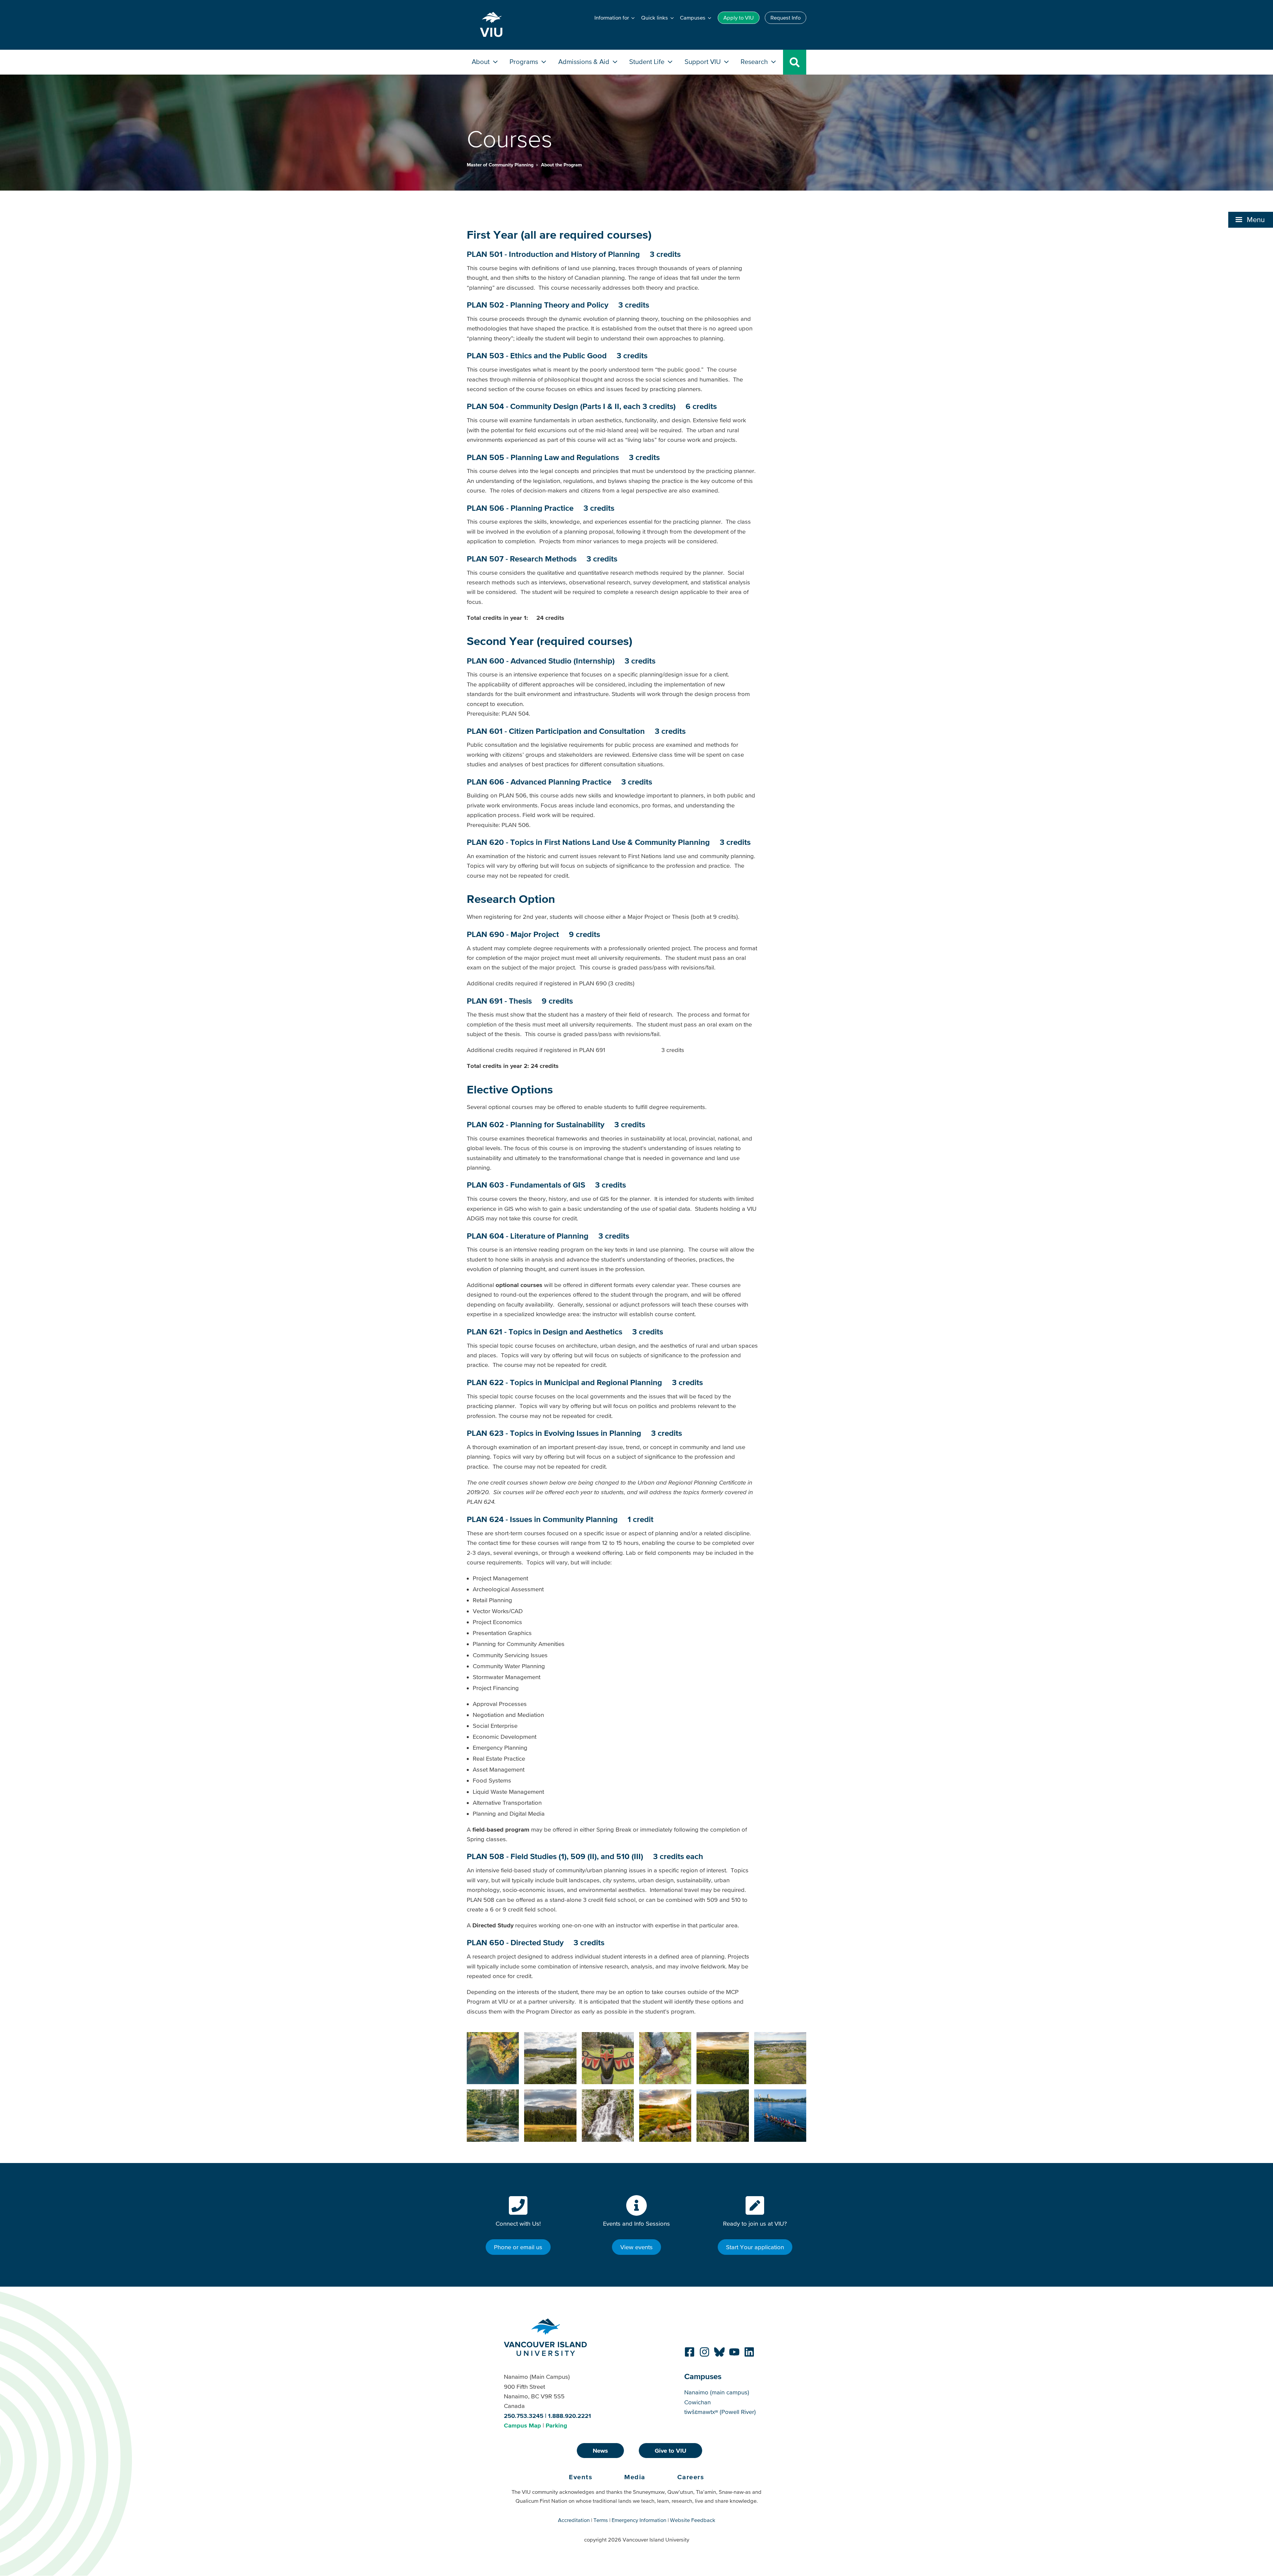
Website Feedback (693, 2520)
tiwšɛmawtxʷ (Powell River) (720, 2412)
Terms (601, 2520)
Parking (556, 2425)
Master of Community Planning (501, 165)
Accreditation (574, 2520)
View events (636, 2247)
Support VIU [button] (703, 61)
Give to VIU (670, 2451)
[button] (1251, 220)
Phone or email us (518, 2247)
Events (581, 2477)
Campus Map (522, 2425)
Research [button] (755, 61)
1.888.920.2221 (570, 2416)
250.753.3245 (524, 2416)
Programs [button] (525, 61)
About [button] (482, 61)
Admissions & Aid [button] (585, 61)
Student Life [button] (648, 61)
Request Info (786, 18)
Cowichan (697, 2402)
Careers (691, 2477)
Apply (739, 18)
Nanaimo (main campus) (717, 2392)
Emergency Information (639, 2520)
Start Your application (755, 2247)
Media (635, 2477)
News (600, 2451)
